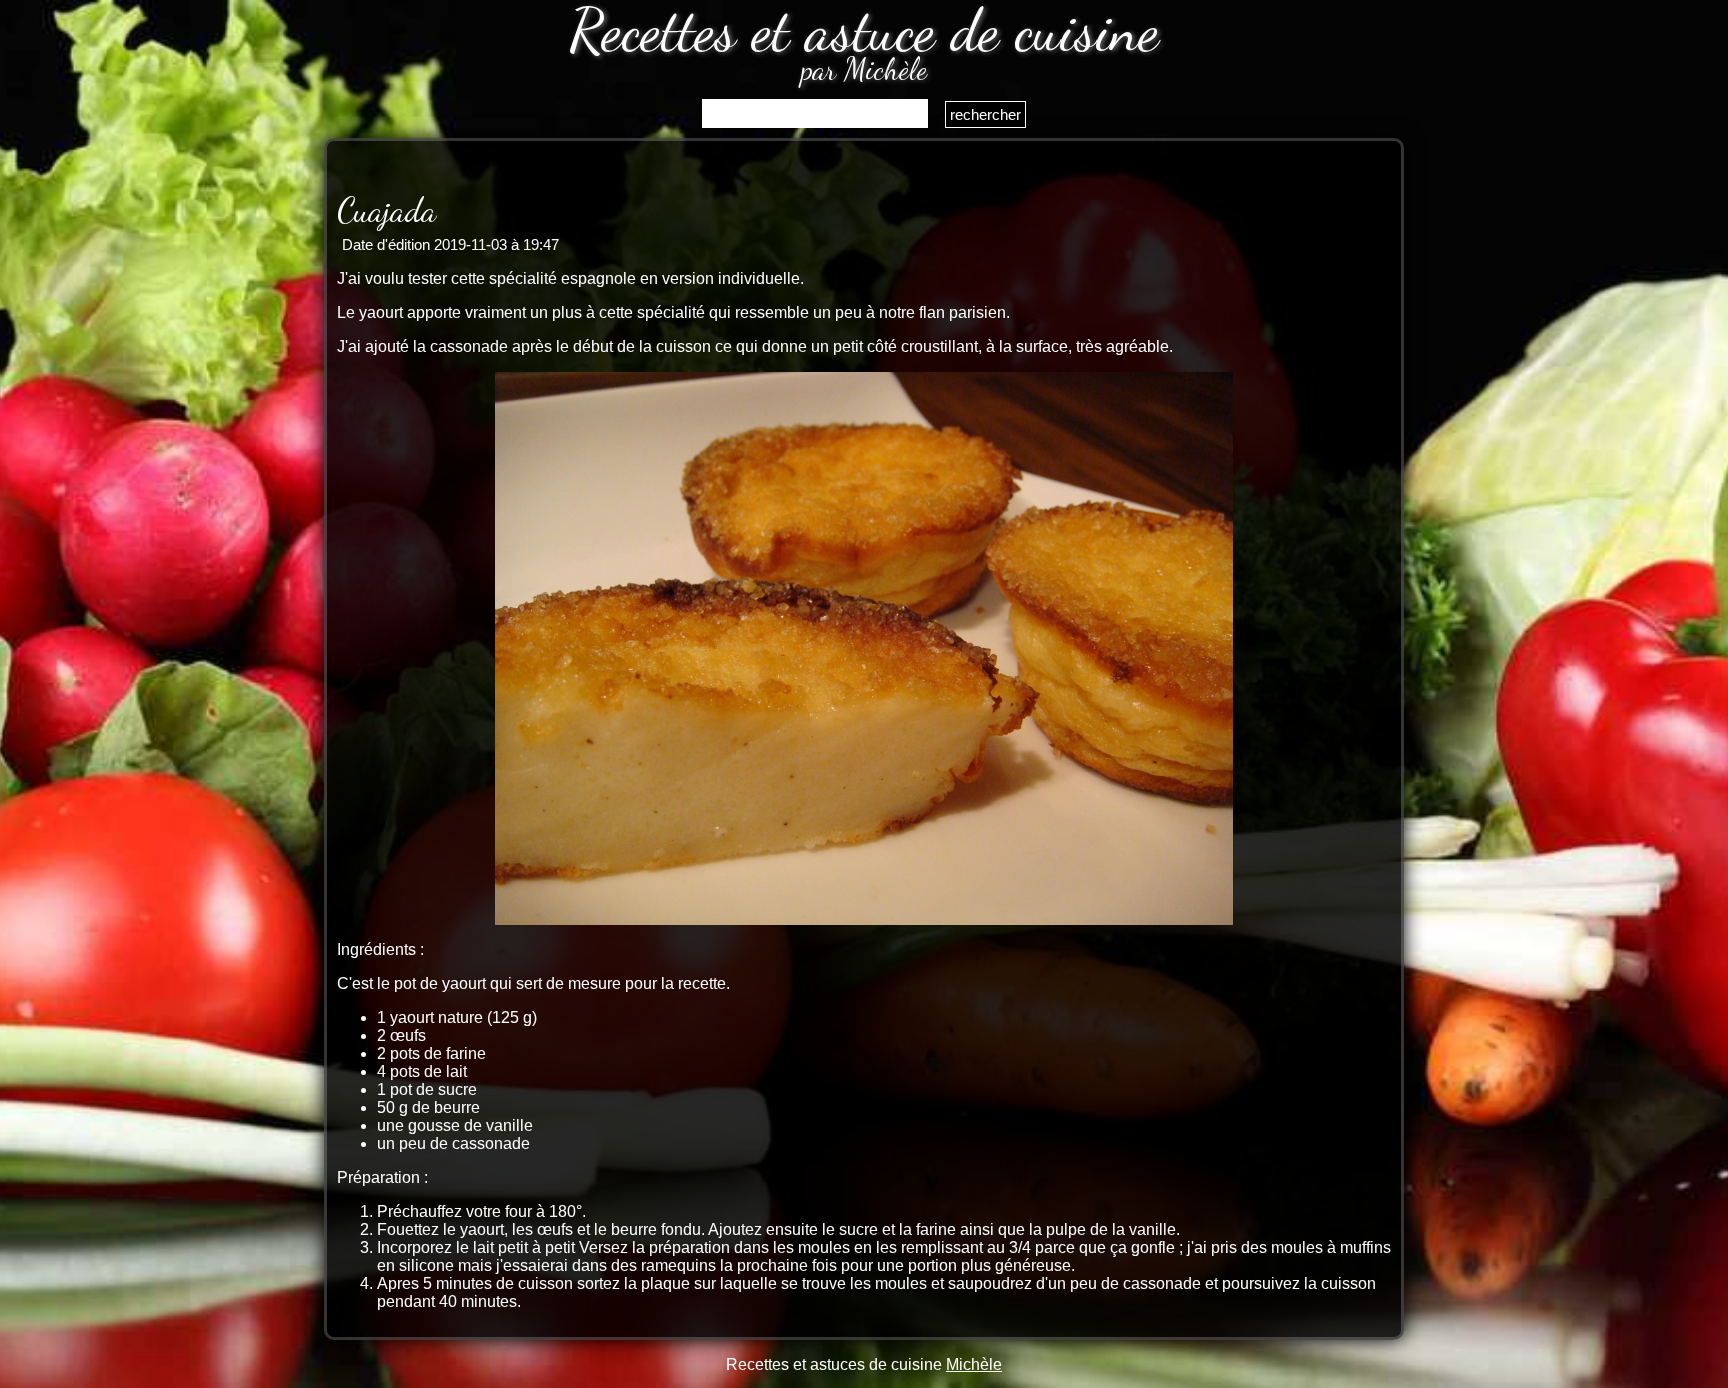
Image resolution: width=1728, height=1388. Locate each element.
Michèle (974, 1364)
